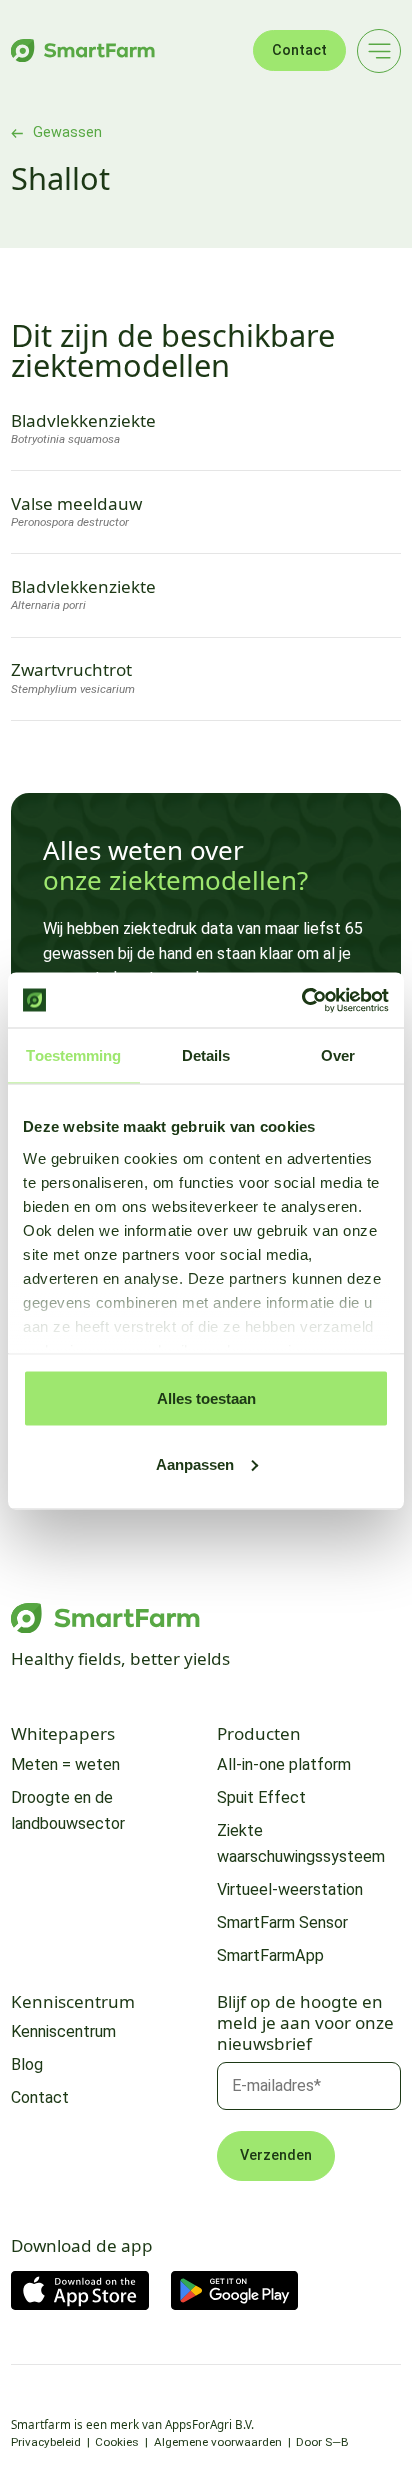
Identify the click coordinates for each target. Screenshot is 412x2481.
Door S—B (322, 2442)
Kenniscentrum (63, 2031)
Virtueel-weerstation (290, 1889)
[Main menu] (379, 51)
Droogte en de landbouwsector (68, 1810)
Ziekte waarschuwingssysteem (301, 1843)
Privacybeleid (46, 2442)
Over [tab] (338, 1055)
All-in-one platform (284, 1764)
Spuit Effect (261, 1797)
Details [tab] (206, 1055)
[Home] (83, 50)
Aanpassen (195, 1463)
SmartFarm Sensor (282, 1922)
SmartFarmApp (270, 1955)
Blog (27, 2064)
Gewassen (67, 133)
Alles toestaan (206, 1398)
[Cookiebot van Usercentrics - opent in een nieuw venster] (301, 1000)
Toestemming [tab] (73, 1055)
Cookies (117, 2442)
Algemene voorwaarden (218, 2442)
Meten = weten (65, 1764)
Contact (299, 50)
